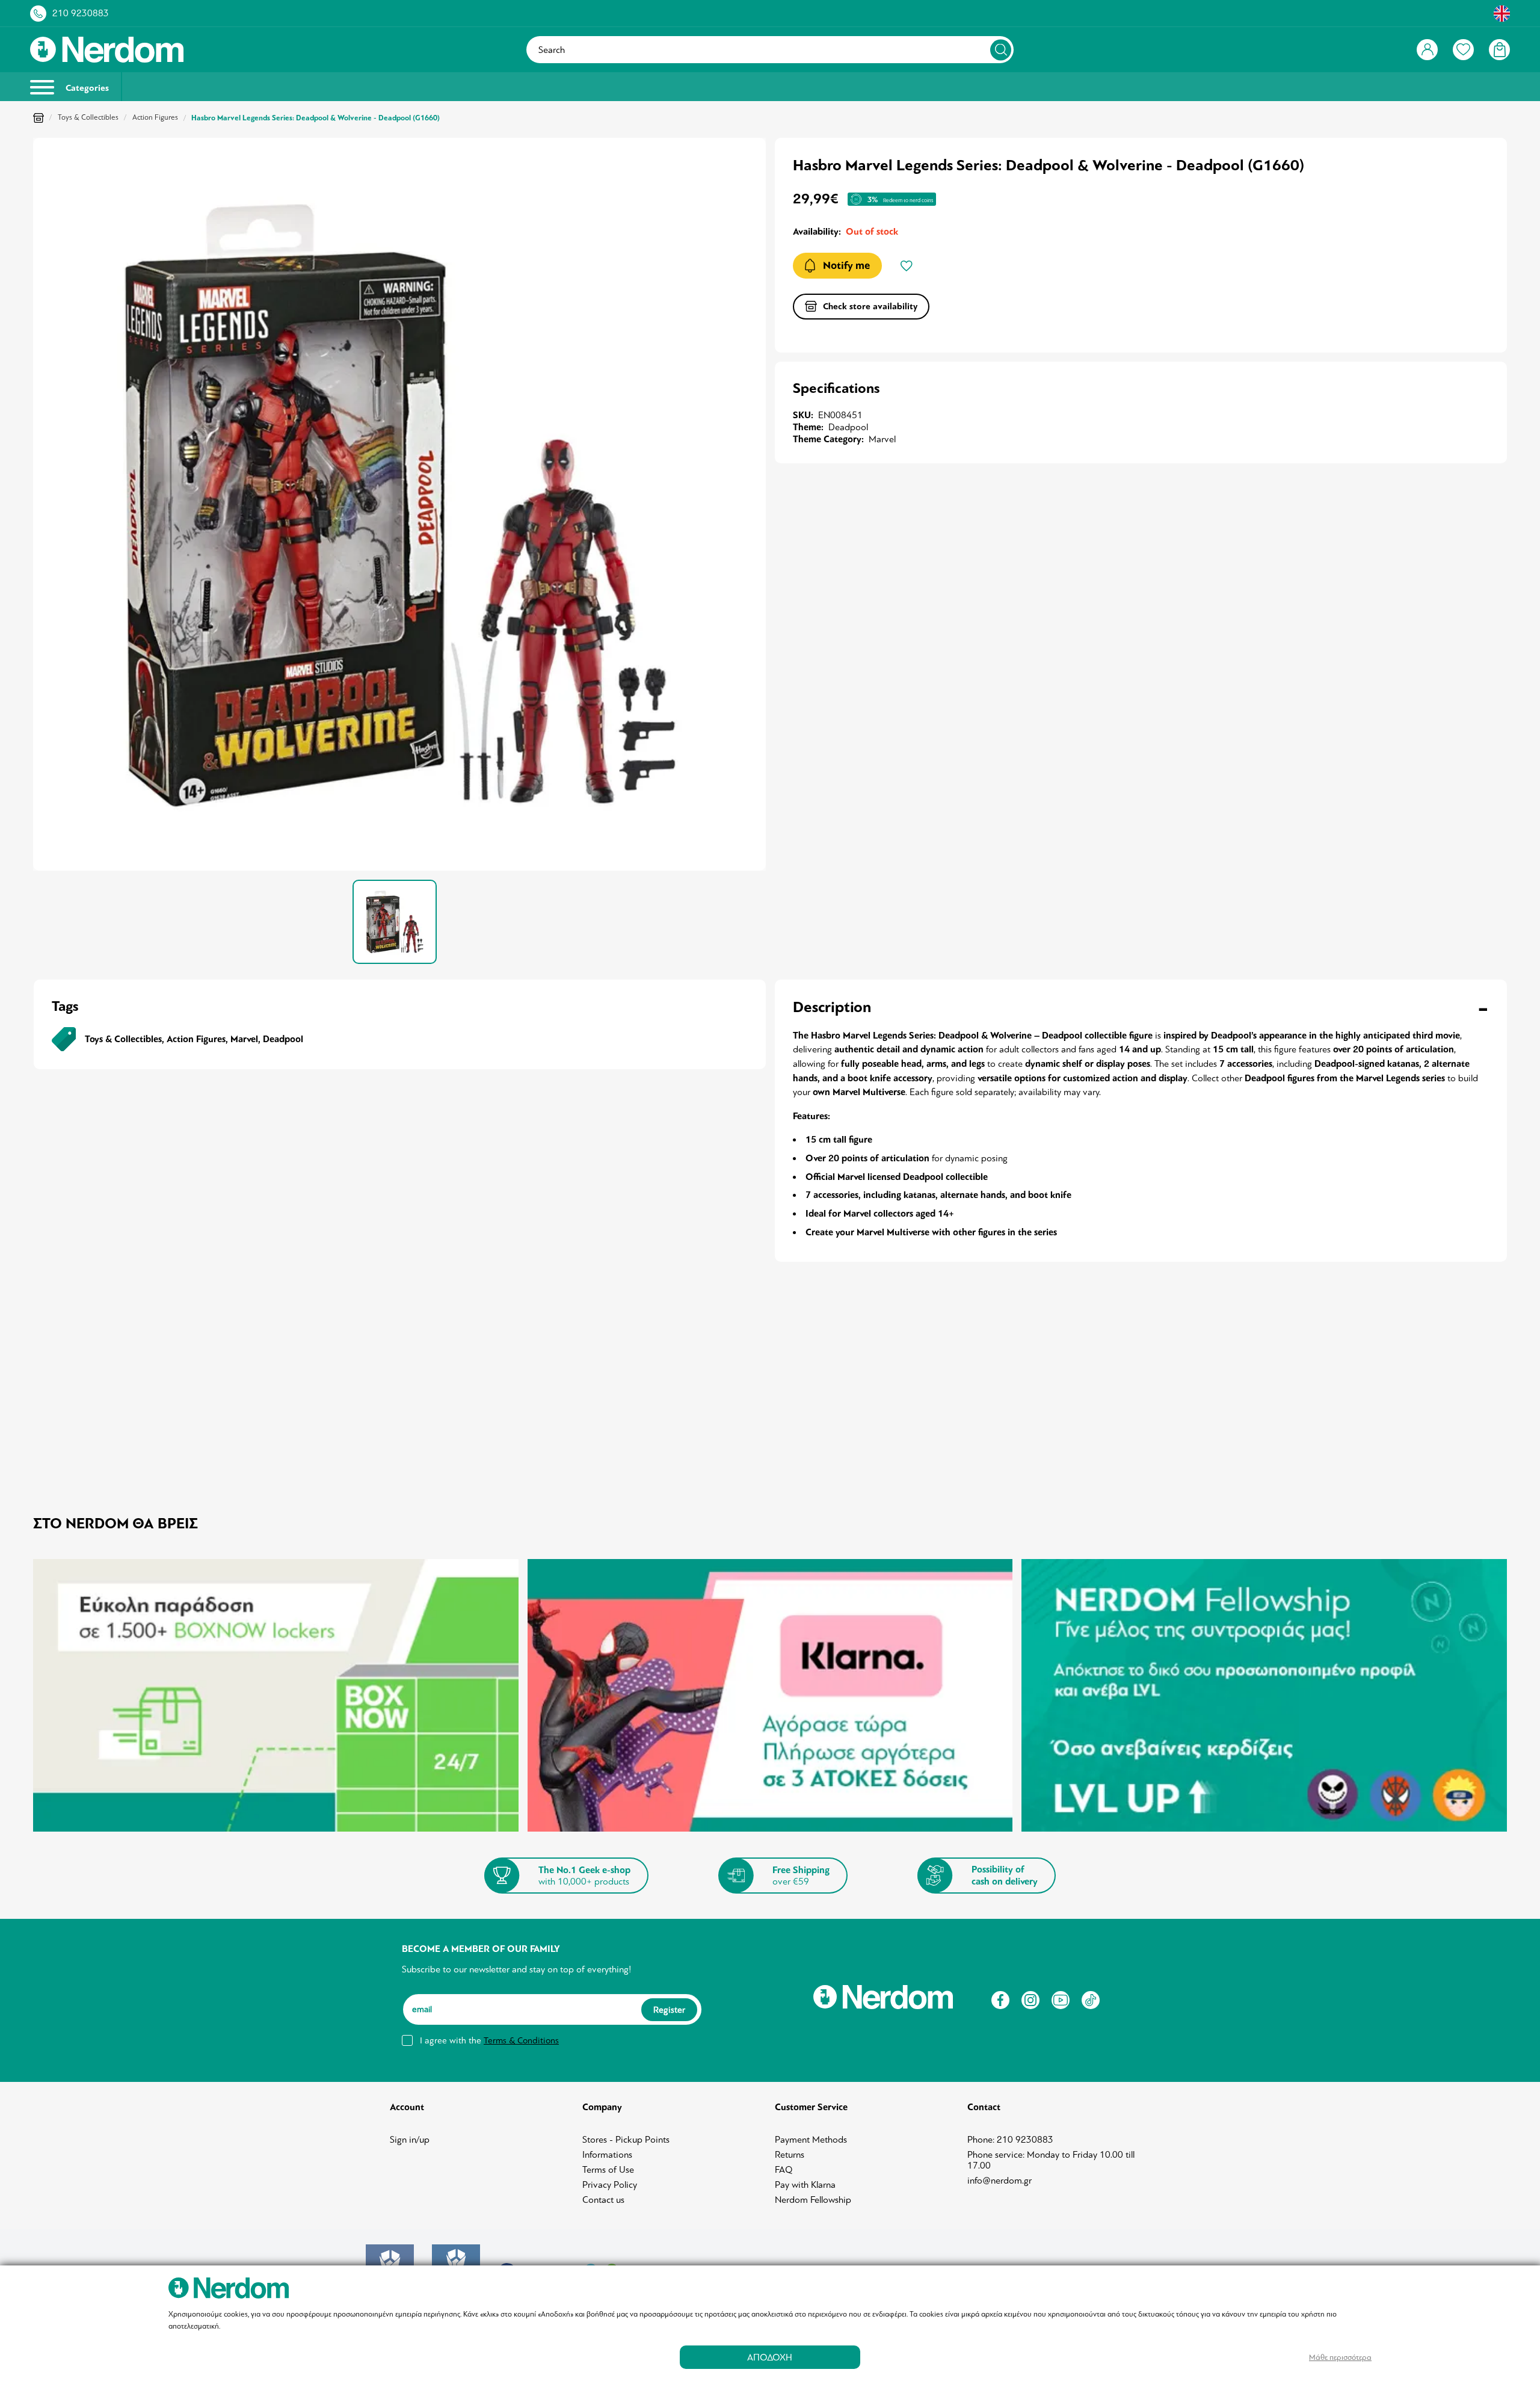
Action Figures (155, 117)
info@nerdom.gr (999, 2181)
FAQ (784, 2170)
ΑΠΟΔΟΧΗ (770, 2357)
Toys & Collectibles (88, 117)
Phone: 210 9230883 (1010, 2140)
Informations (607, 2155)
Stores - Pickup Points (626, 2140)
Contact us (603, 2200)
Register (669, 2010)
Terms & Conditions (521, 2040)
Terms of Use (608, 2170)
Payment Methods (811, 2140)
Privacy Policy (610, 2185)
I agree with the (489, 2040)
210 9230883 (81, 13)
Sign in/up (410, 2140)
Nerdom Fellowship (813, 2200)
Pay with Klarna (805, 2185)
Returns (790, 2155)
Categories (86, 88)
